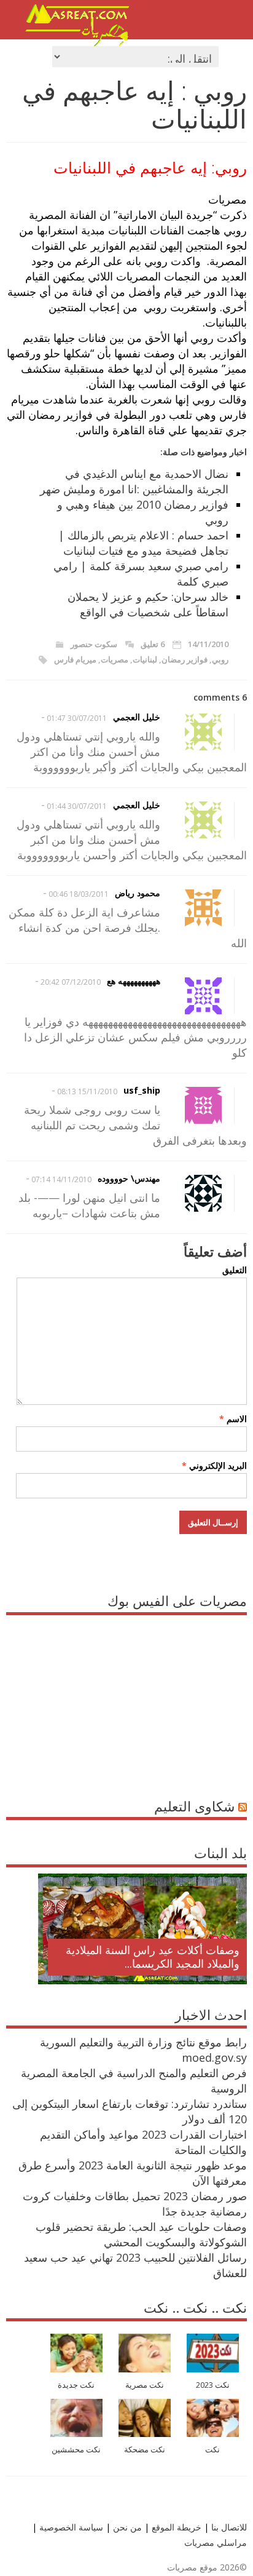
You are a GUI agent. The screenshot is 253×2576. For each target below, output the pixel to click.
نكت (212, 2450)
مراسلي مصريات (216, 2542)
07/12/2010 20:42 (71, 982)
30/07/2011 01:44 (77, 806)
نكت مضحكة (145, 2450)
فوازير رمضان (185, 659)
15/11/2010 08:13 (87, 1091)
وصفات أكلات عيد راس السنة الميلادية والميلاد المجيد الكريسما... (153, 1957)
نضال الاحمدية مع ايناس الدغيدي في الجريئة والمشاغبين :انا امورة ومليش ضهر (134, 481)
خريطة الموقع (175, 2527)
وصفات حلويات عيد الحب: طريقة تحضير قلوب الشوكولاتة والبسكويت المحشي (141, 2234)
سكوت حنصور (94, 644)
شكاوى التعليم (194, 1806)
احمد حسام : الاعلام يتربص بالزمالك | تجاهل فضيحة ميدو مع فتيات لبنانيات (143, 543)
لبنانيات (145, 659)
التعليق (234, 1270)
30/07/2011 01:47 (77, 718)
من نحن (126, 2527)
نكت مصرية (145, 2385)
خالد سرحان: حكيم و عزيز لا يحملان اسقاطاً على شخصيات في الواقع (148, 604)
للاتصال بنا (229, 2527)
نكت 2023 (213, 2385)
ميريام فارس (75, 659)
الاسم (233, 1419)
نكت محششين (76, 2450)
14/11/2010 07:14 (61, 1179)
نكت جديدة (76, 2385)
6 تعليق (153, 644)
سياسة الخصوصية (70, 2527)
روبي (220, 659)
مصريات (115, 659)
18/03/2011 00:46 (79, 894)
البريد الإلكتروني (214, 1465)
